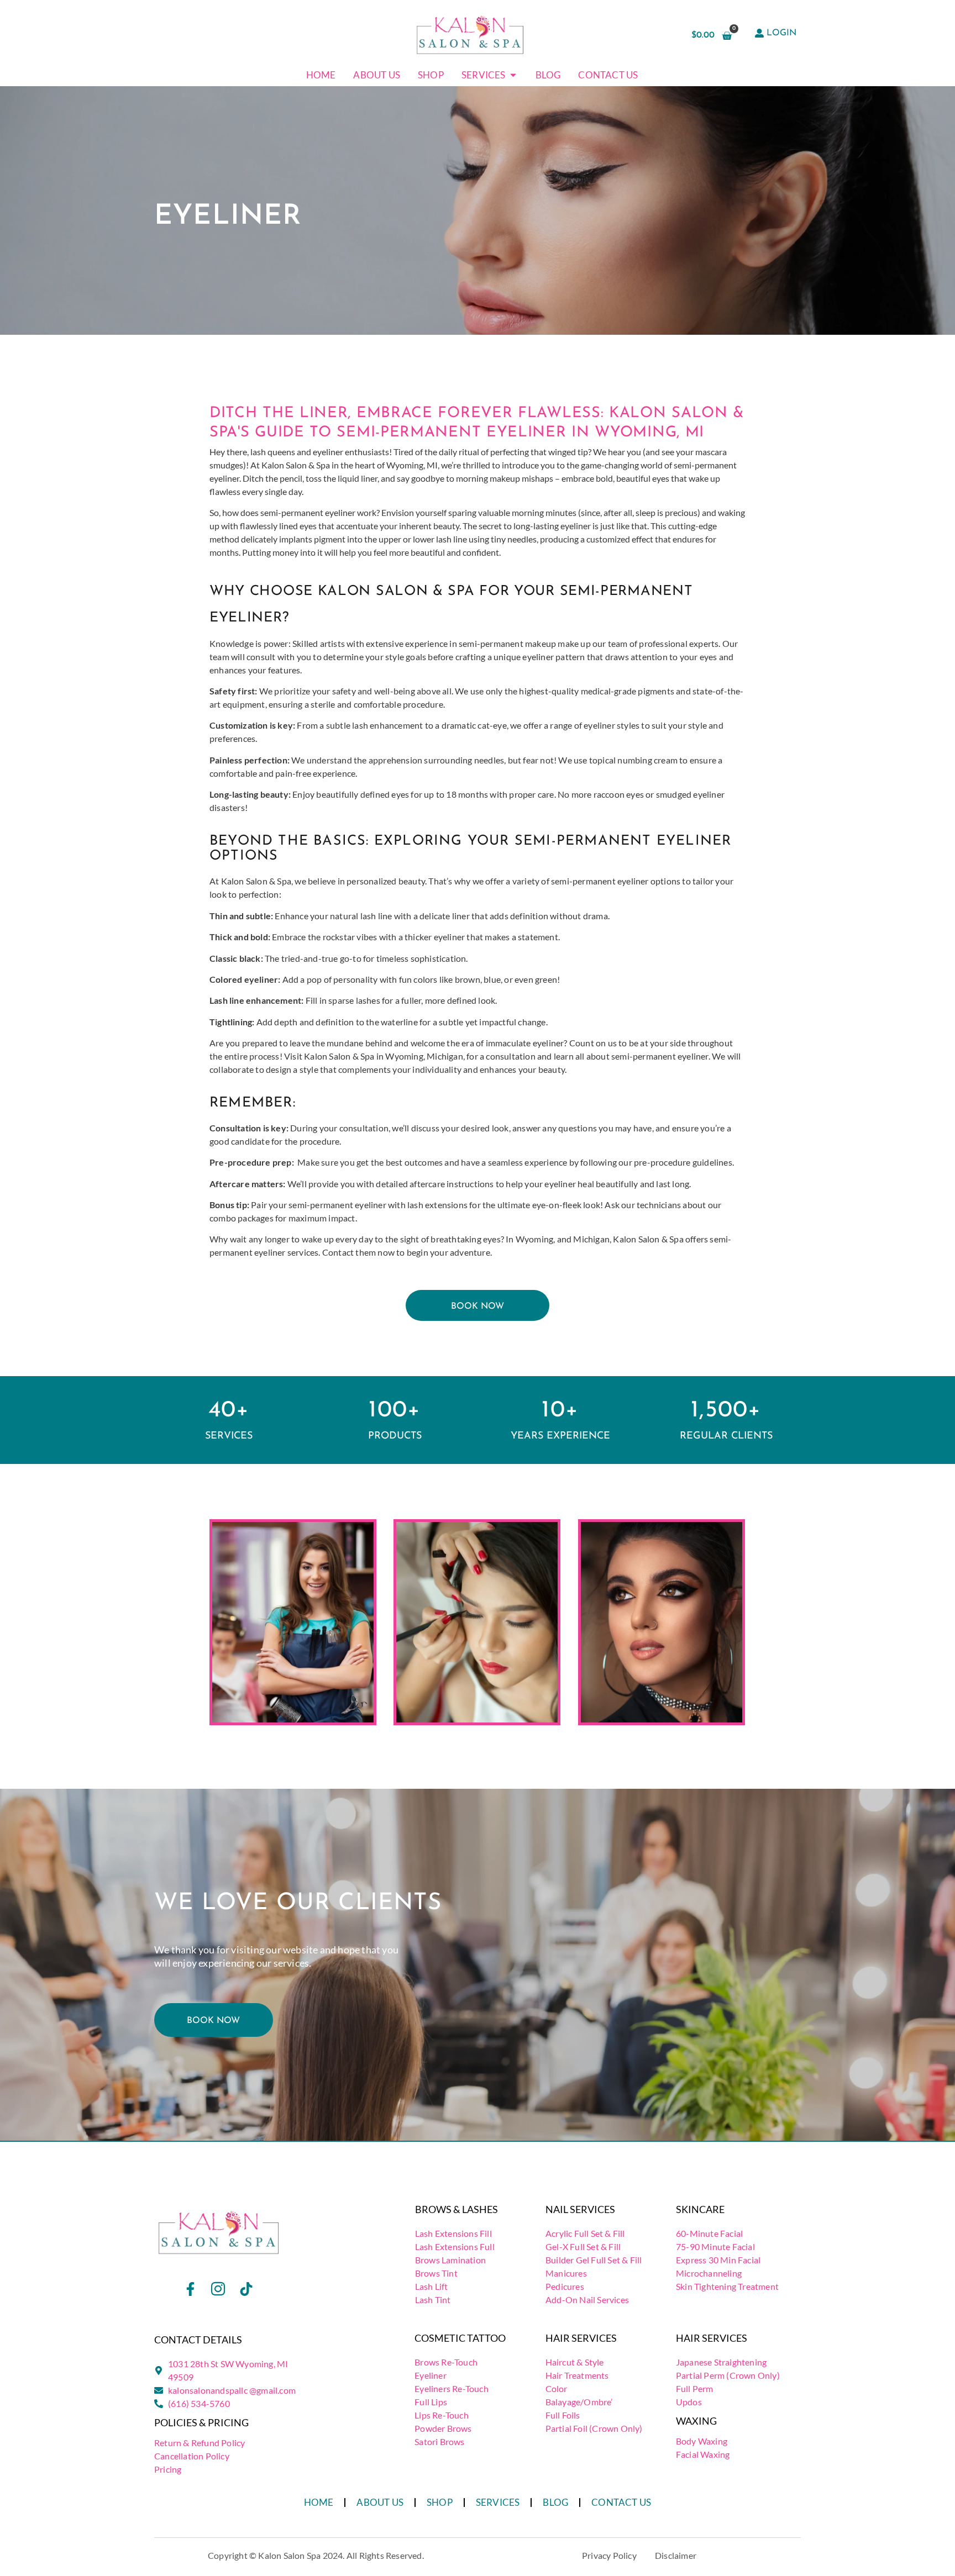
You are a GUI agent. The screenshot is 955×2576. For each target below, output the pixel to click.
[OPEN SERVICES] (513, 75)
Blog (555, 2502)
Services (498, 2502)
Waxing (696, 2421)
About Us (380, 2502)
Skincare (700, 2209)
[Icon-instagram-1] (218, 2289)
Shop (440, 2502)
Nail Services (580, 2209)
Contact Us (621, 2502)
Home (319, 2502)
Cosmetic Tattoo (460, 2338)
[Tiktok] (246, 2289)
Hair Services (581, 2338)
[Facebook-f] (191, 2289)
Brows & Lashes (456, 2209)
